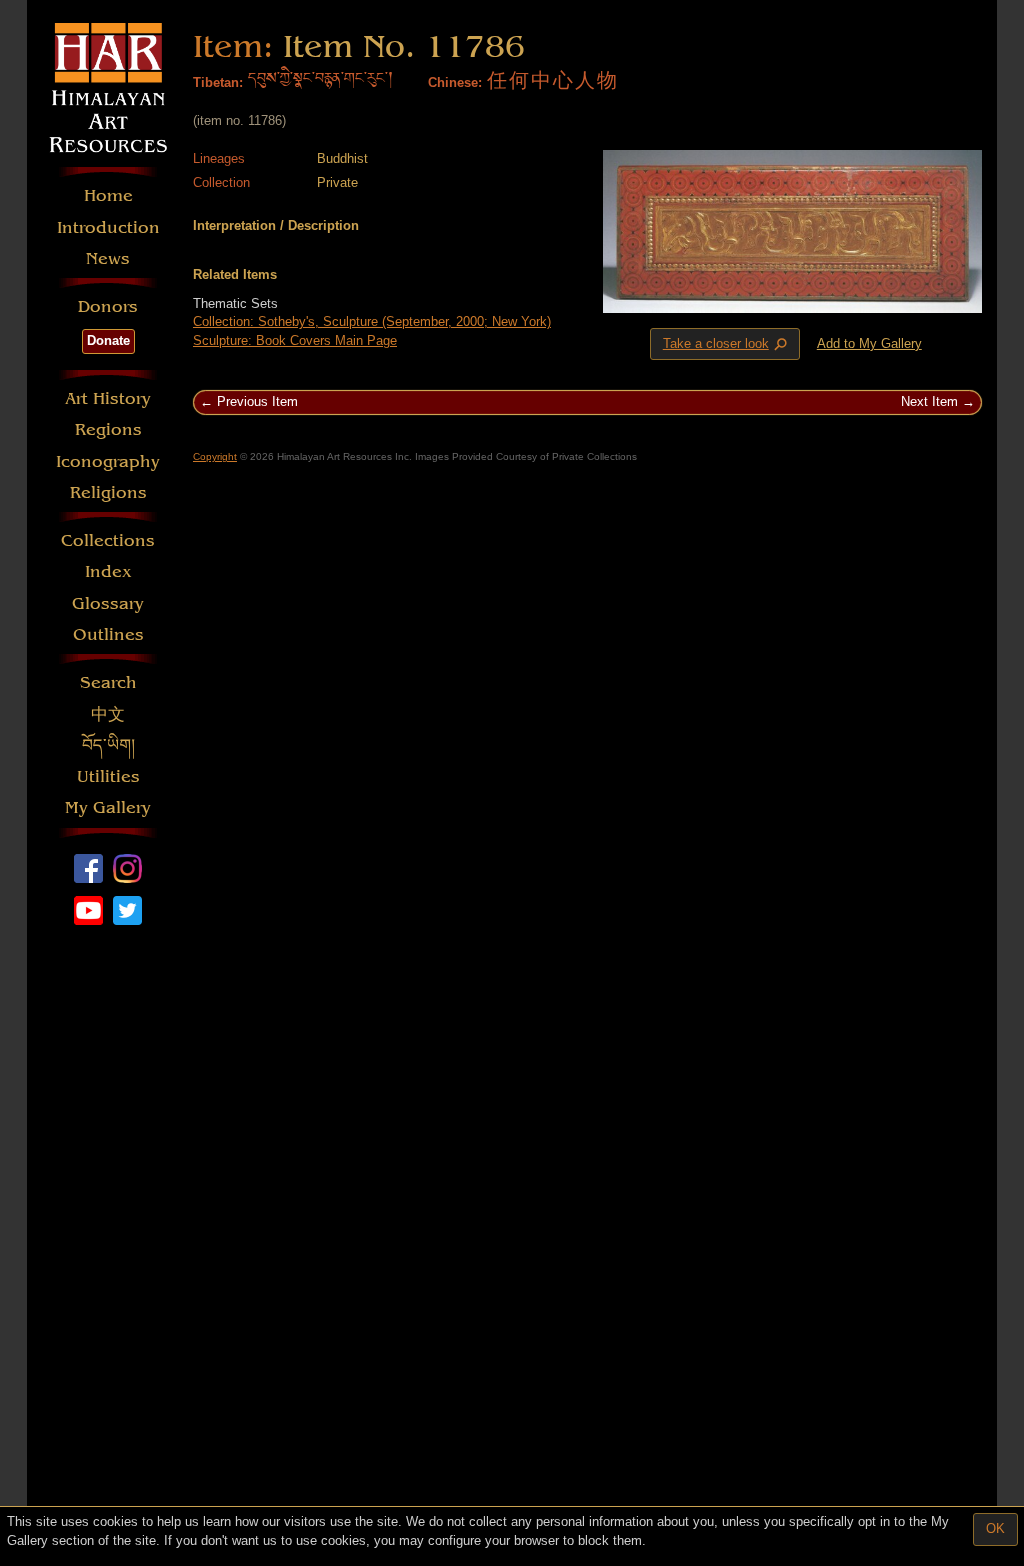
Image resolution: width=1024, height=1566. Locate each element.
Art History (108, 398)
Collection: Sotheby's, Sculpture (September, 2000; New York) (372, 321)
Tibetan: (218, 82)
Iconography (108, 461)
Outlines (108, 634)
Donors (108, 306)
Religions (108, 492)
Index (108, 571)
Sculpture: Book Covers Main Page (295, 340)
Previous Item (257, 401)
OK (995, 1528)
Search (108, 682)
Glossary (108, 603)
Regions (108, 429)
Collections (108, 540)
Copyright (215, 456)
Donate (108, 340)
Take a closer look (727, 344)
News (108, 258)
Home (108, 195)
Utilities (108, 776)
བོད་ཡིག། (108, 745)
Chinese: (455, 82)
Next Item (929, 401)
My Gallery (108, 807)
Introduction (108, 227)
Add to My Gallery (869, 343)
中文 (108, 714)
